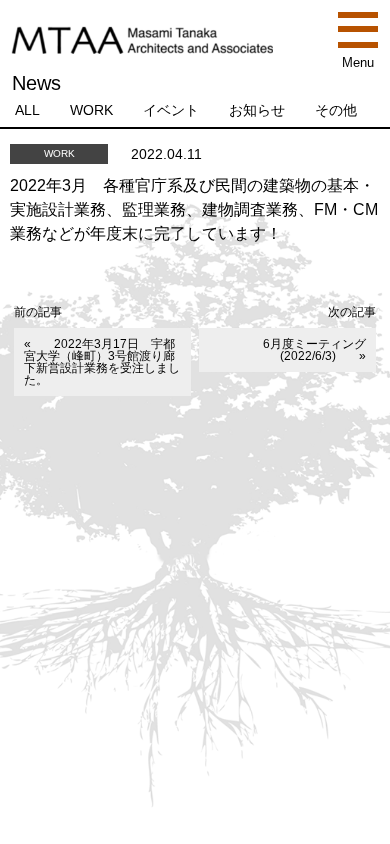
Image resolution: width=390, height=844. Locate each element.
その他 (336, 110)
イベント (171, 110)
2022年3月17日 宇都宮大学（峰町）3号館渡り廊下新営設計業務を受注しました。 (102, 362)
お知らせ (257, 110)
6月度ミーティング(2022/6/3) (314, 350)
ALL (27, 110)
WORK (91, 110)
